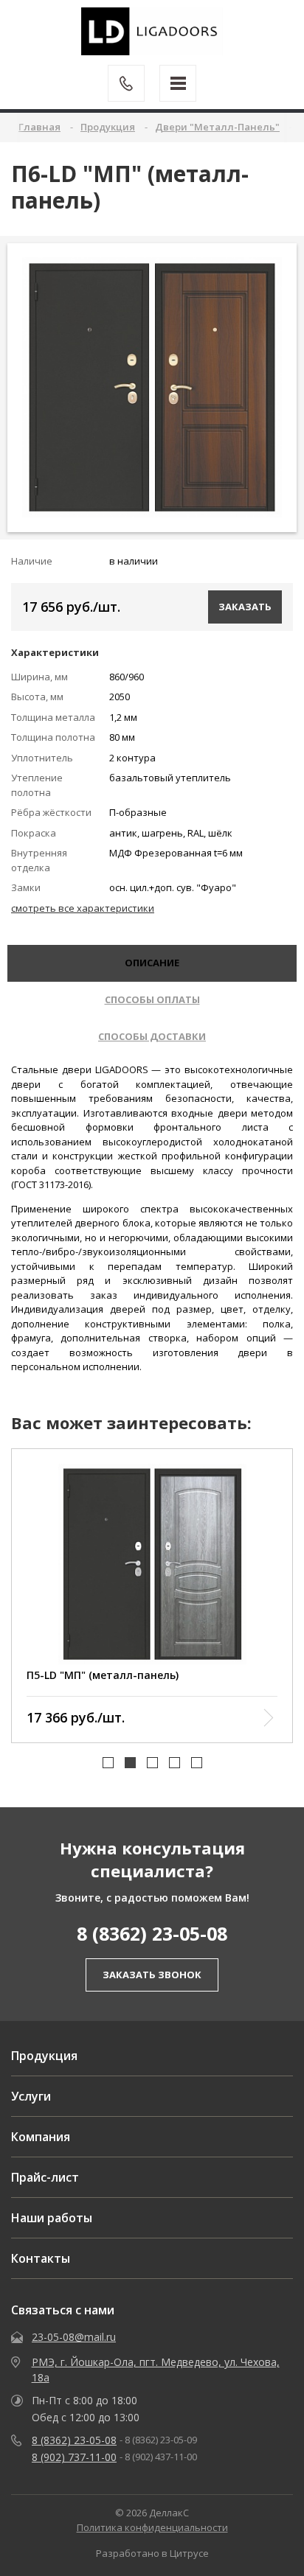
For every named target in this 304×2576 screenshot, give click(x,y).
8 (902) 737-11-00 (74, 2457)
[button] (108, 1763)
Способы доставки (152, 1036)
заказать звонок (152, 1975)
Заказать (245, 607)
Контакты (41, 2258)
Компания (41, 2137)
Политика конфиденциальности (152, 2527)
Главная (39, 127)
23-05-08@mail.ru (74, 2337)
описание (152, 963)
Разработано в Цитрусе (152, 2553)
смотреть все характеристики (83, 908)
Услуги (31, 2096)
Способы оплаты (152, 999)
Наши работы (52, 2218)
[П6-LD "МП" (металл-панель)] (152, 387)
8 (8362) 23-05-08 (152, 1933)
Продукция (44, 2056)
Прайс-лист (45, 2177)
